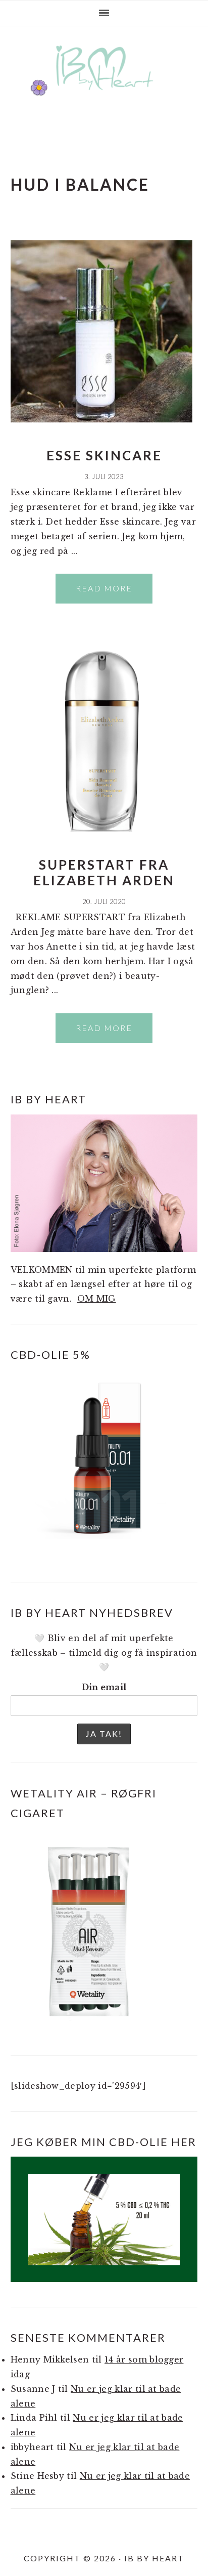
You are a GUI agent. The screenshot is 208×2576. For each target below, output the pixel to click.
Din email (104, 1687)
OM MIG (97, 1299)
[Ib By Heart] (104, 95)
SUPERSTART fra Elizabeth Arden (104, 872)
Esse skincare (104, 455)
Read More (104, 588)
